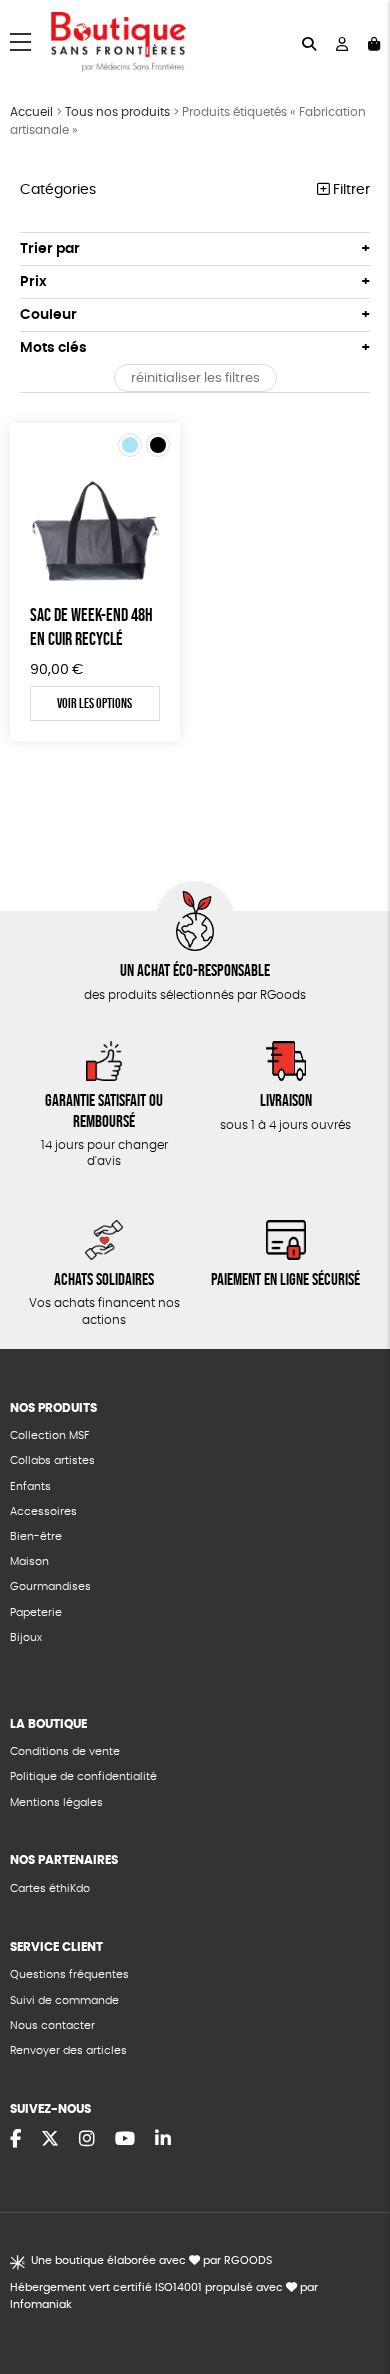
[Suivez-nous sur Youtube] (125, 2140)
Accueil (31, 112)
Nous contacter (52, 2025)
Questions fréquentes (69, 1974)
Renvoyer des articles (68, 2050)
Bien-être (36, 1536)
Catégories (58, 190)
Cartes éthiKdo (50, 1888)
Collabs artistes (52, 1460)
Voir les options (94, 703)
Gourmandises (50, 1586)
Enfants (30, 1486)
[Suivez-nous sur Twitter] (50, 2140)
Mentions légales (56, 1802)
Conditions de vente (65, 1751)
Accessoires (43, 1511)
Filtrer (349, 190)
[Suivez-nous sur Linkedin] (163, 2140)
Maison (29, 1561)
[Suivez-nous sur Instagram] (87, 2140)
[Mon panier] (374, 42)
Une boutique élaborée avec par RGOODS (151, 2260)
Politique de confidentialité (83, 1776)
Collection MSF (49, 1435)
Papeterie (36, 1612)
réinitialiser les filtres (195, 378)
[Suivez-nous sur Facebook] (15, 2140)
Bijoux (26, 1637)
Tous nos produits (117, 112)
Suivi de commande (64, 2000)
